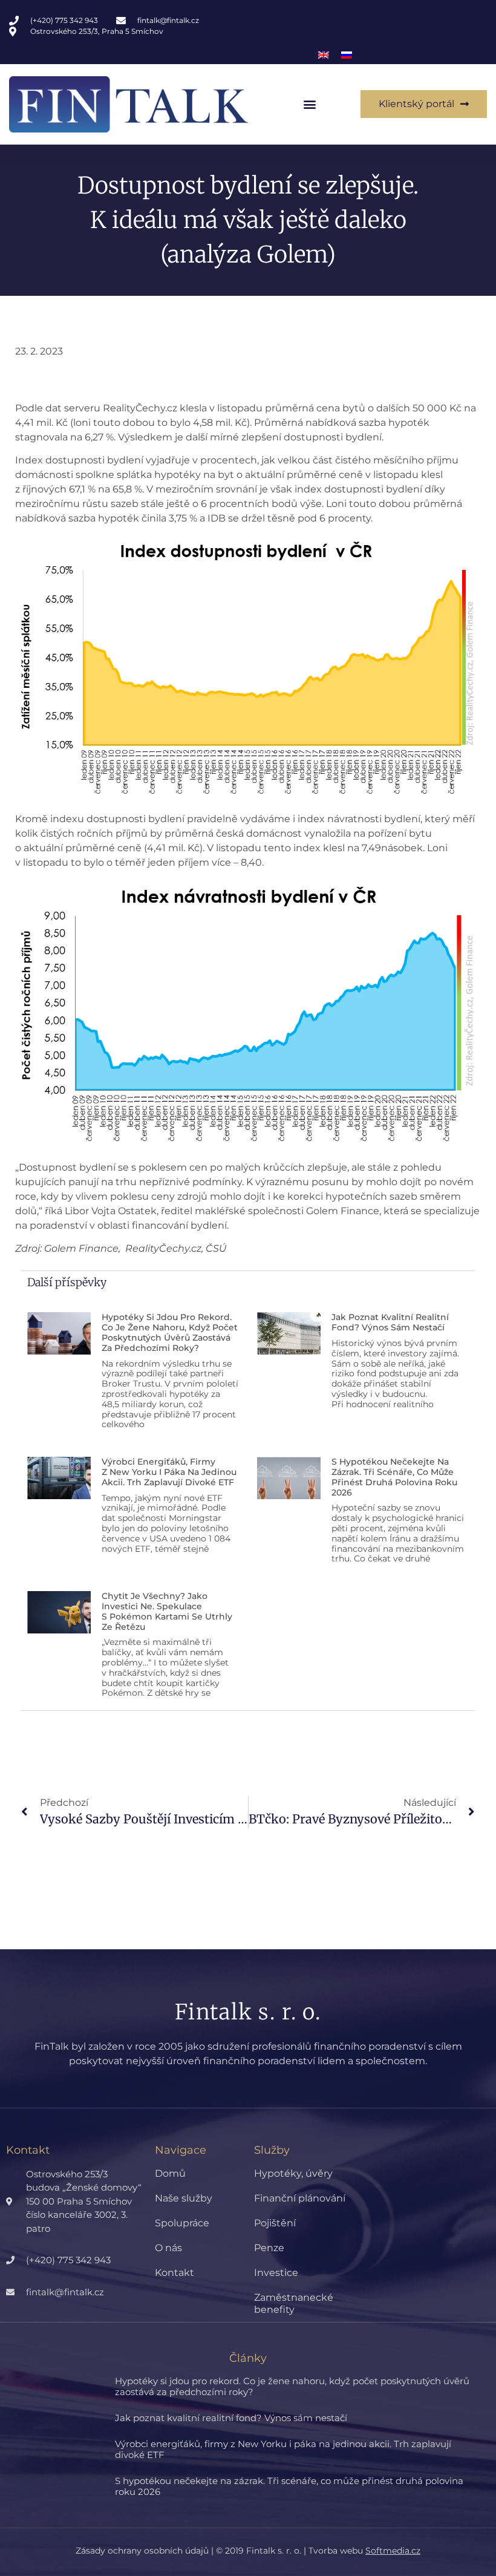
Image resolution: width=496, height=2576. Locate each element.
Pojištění (275, 2223)
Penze (269, 2248)
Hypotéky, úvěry (293, 2173)
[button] (310, 104)
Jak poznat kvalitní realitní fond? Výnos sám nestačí (390, 1322)
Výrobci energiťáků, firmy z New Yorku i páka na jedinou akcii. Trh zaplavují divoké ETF (169, 1472)
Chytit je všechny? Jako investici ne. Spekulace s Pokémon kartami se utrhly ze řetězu (167, 1611)
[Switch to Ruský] (347, 55)
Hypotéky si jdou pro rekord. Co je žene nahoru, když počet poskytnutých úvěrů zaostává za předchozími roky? (170, 1332)
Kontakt (175, 2273)
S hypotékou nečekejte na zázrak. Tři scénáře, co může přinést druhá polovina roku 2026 (394, 1477)
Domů (170, 2173)
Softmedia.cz (393, 2551)
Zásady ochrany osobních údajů (142, 2551)
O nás (168, 2248)
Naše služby (184, 2198)
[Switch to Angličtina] (324, 55)
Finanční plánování (300, 2198)
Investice (276, 2273)
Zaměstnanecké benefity (294, 2303)
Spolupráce (182, 2223)
